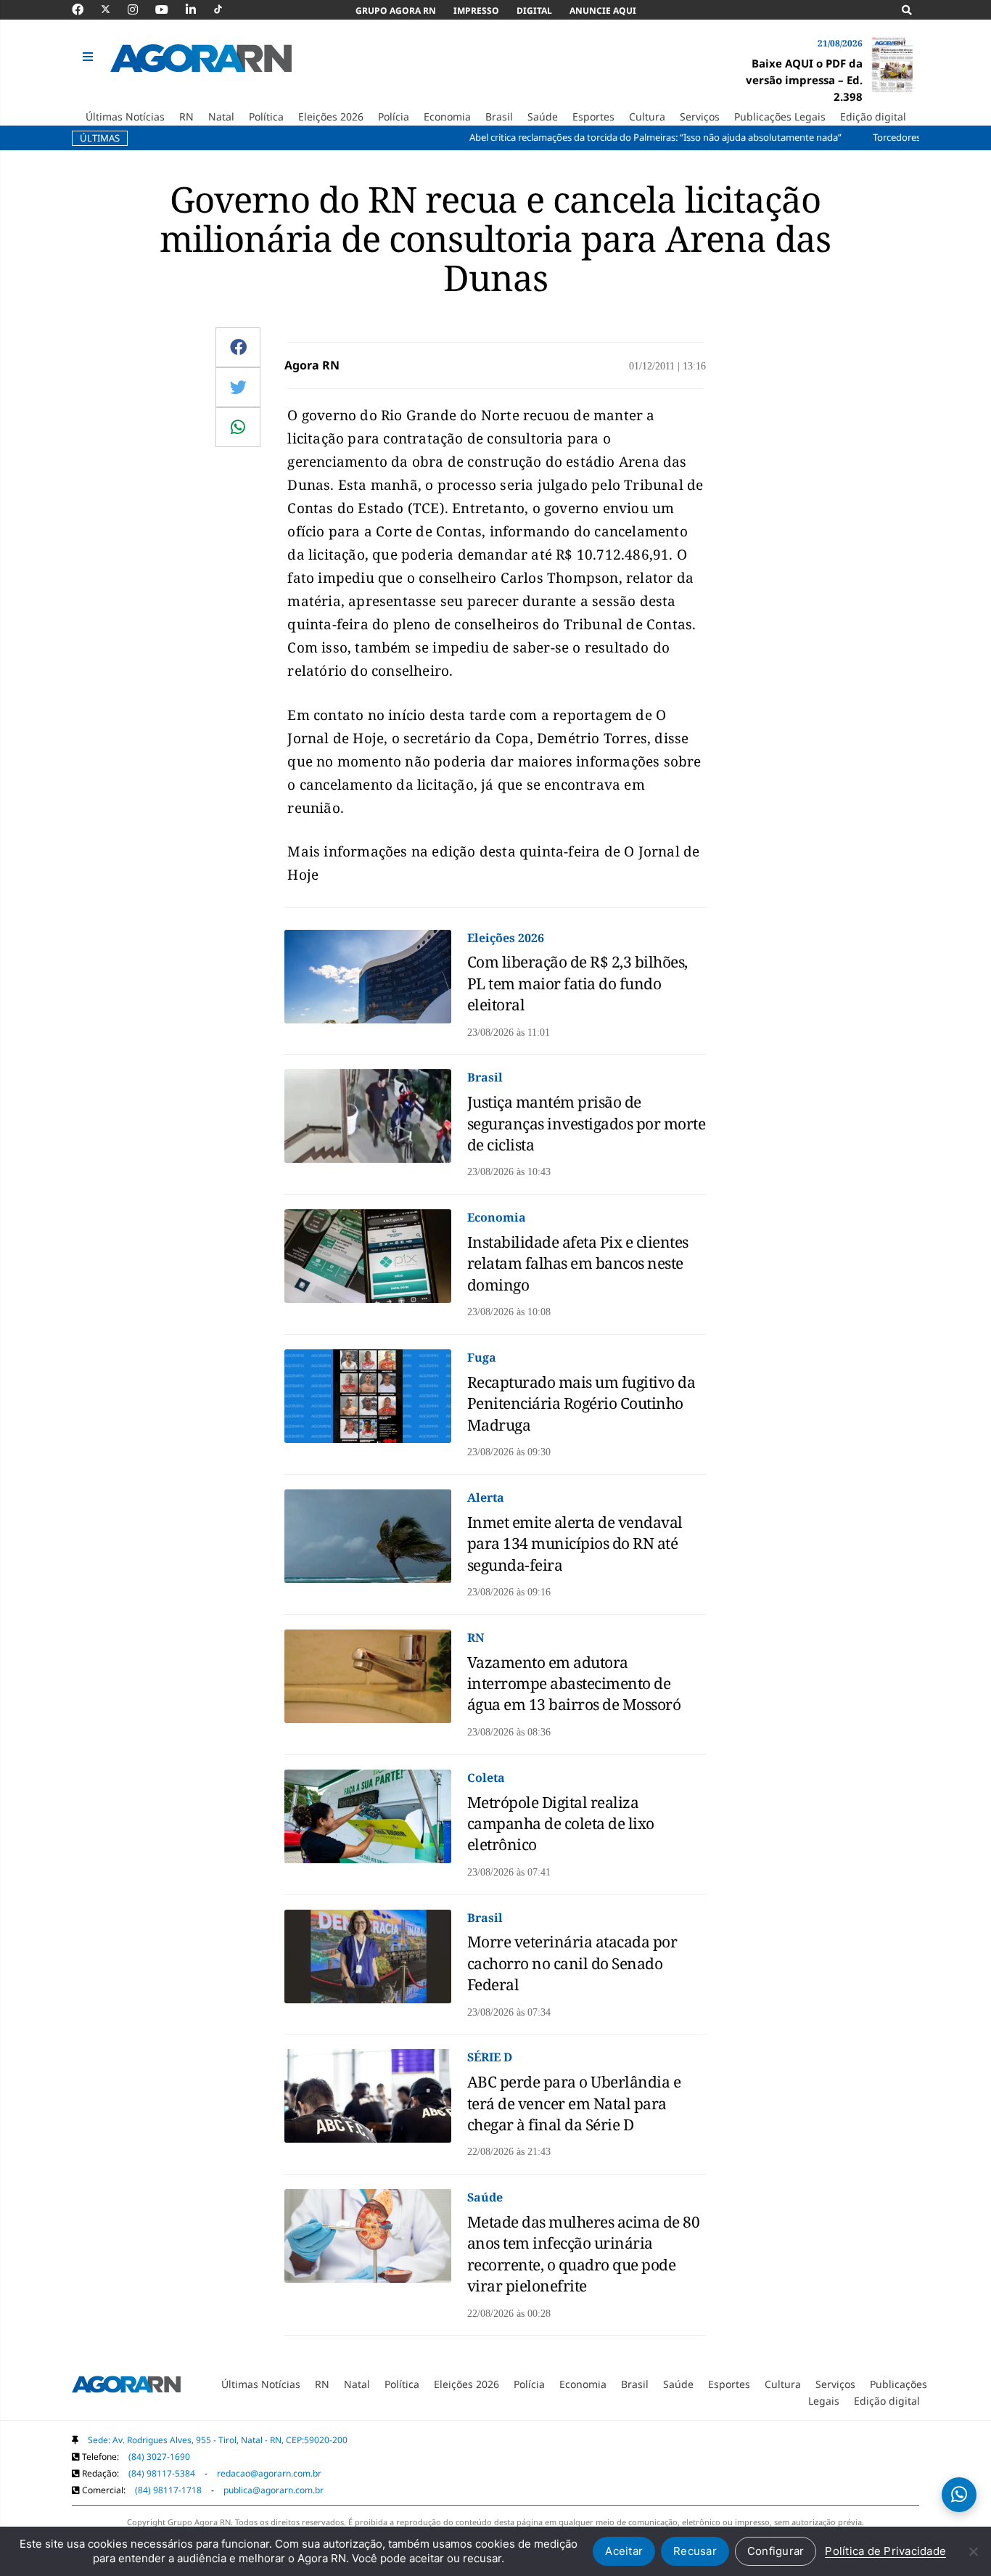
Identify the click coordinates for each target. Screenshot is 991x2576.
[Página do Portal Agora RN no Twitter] (114, 9)
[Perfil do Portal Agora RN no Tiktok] (225, 9)
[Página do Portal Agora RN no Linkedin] (198, 9)
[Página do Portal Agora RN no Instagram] (140, 9)
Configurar (776, 2551)
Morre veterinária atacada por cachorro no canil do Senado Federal (572, 1963)
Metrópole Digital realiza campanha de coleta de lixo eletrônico (561, 1824)
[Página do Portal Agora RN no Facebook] (85, 9)
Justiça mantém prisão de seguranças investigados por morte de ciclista (587, 1123)
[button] (90, 57)
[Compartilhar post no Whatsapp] (238, 427)
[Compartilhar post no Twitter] (238, 387)
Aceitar (624, 2551)
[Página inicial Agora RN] (126, 2387)
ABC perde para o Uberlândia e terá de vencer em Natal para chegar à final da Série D (574, 2103)
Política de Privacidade (885, 2551)
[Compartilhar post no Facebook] (238, 347)
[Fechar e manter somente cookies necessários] (973, 2551)
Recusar (695, 2551)
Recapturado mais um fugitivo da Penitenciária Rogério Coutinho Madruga (581, 1403)
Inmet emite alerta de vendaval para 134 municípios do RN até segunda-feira (575, 1543)
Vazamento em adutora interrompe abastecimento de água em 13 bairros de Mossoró (574, 1684)
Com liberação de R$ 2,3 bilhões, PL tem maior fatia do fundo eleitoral (577, 983)
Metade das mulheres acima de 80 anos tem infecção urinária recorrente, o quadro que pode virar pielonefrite (584, 2254)
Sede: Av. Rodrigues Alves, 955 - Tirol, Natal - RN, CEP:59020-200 (218, 2440)
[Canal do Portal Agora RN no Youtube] (169, 9)
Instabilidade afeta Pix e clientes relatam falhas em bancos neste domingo (578, 1263)
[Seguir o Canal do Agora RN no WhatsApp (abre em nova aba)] (959, 2495)
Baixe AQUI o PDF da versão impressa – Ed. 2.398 (804, 80)
